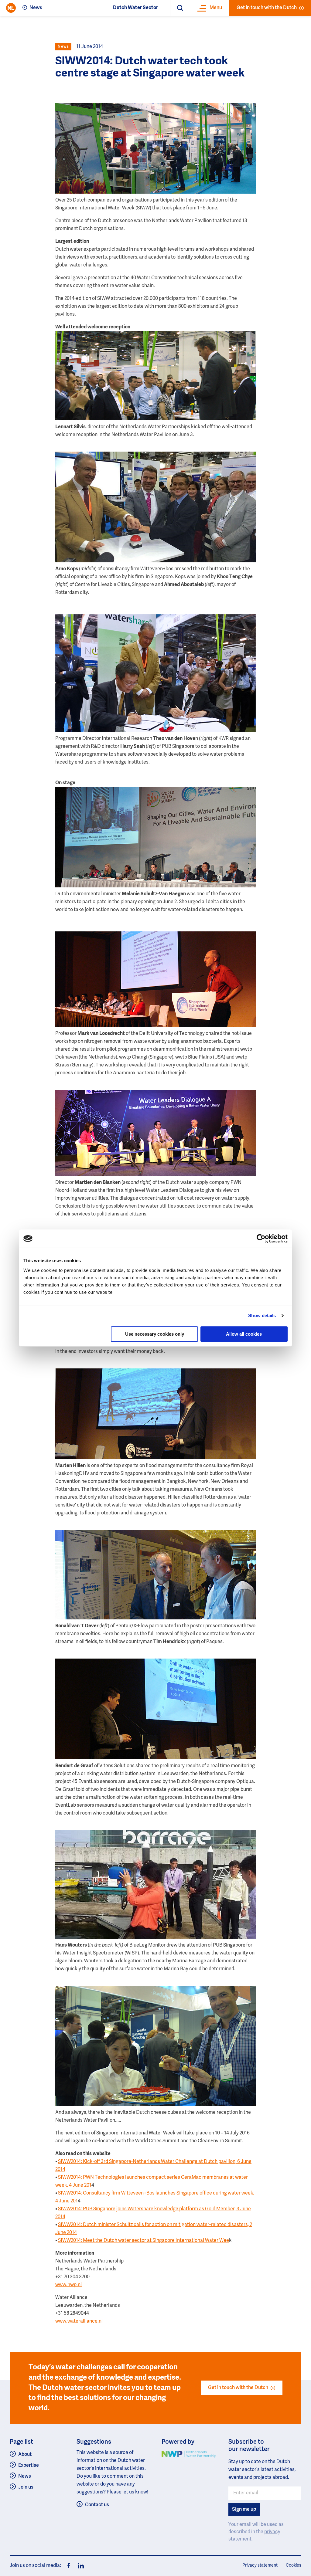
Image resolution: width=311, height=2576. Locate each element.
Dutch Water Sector (135, 8)
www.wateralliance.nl (79, 2321)
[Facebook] (69, 2566)
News (36, 8)
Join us (26, 2487)
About (25, 2455)
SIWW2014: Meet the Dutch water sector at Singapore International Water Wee (144, 2241)
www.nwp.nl (68, 2285)
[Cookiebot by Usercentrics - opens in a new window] (261, 1239)
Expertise (29, 2466)
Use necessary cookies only (155, 1334)
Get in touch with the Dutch (267, 8)
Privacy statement (260, 2565)
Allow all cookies (244, 1334)
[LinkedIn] (79, 2566)
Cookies (294, 2565)
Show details (262, 1315)
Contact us (97, 2505)
